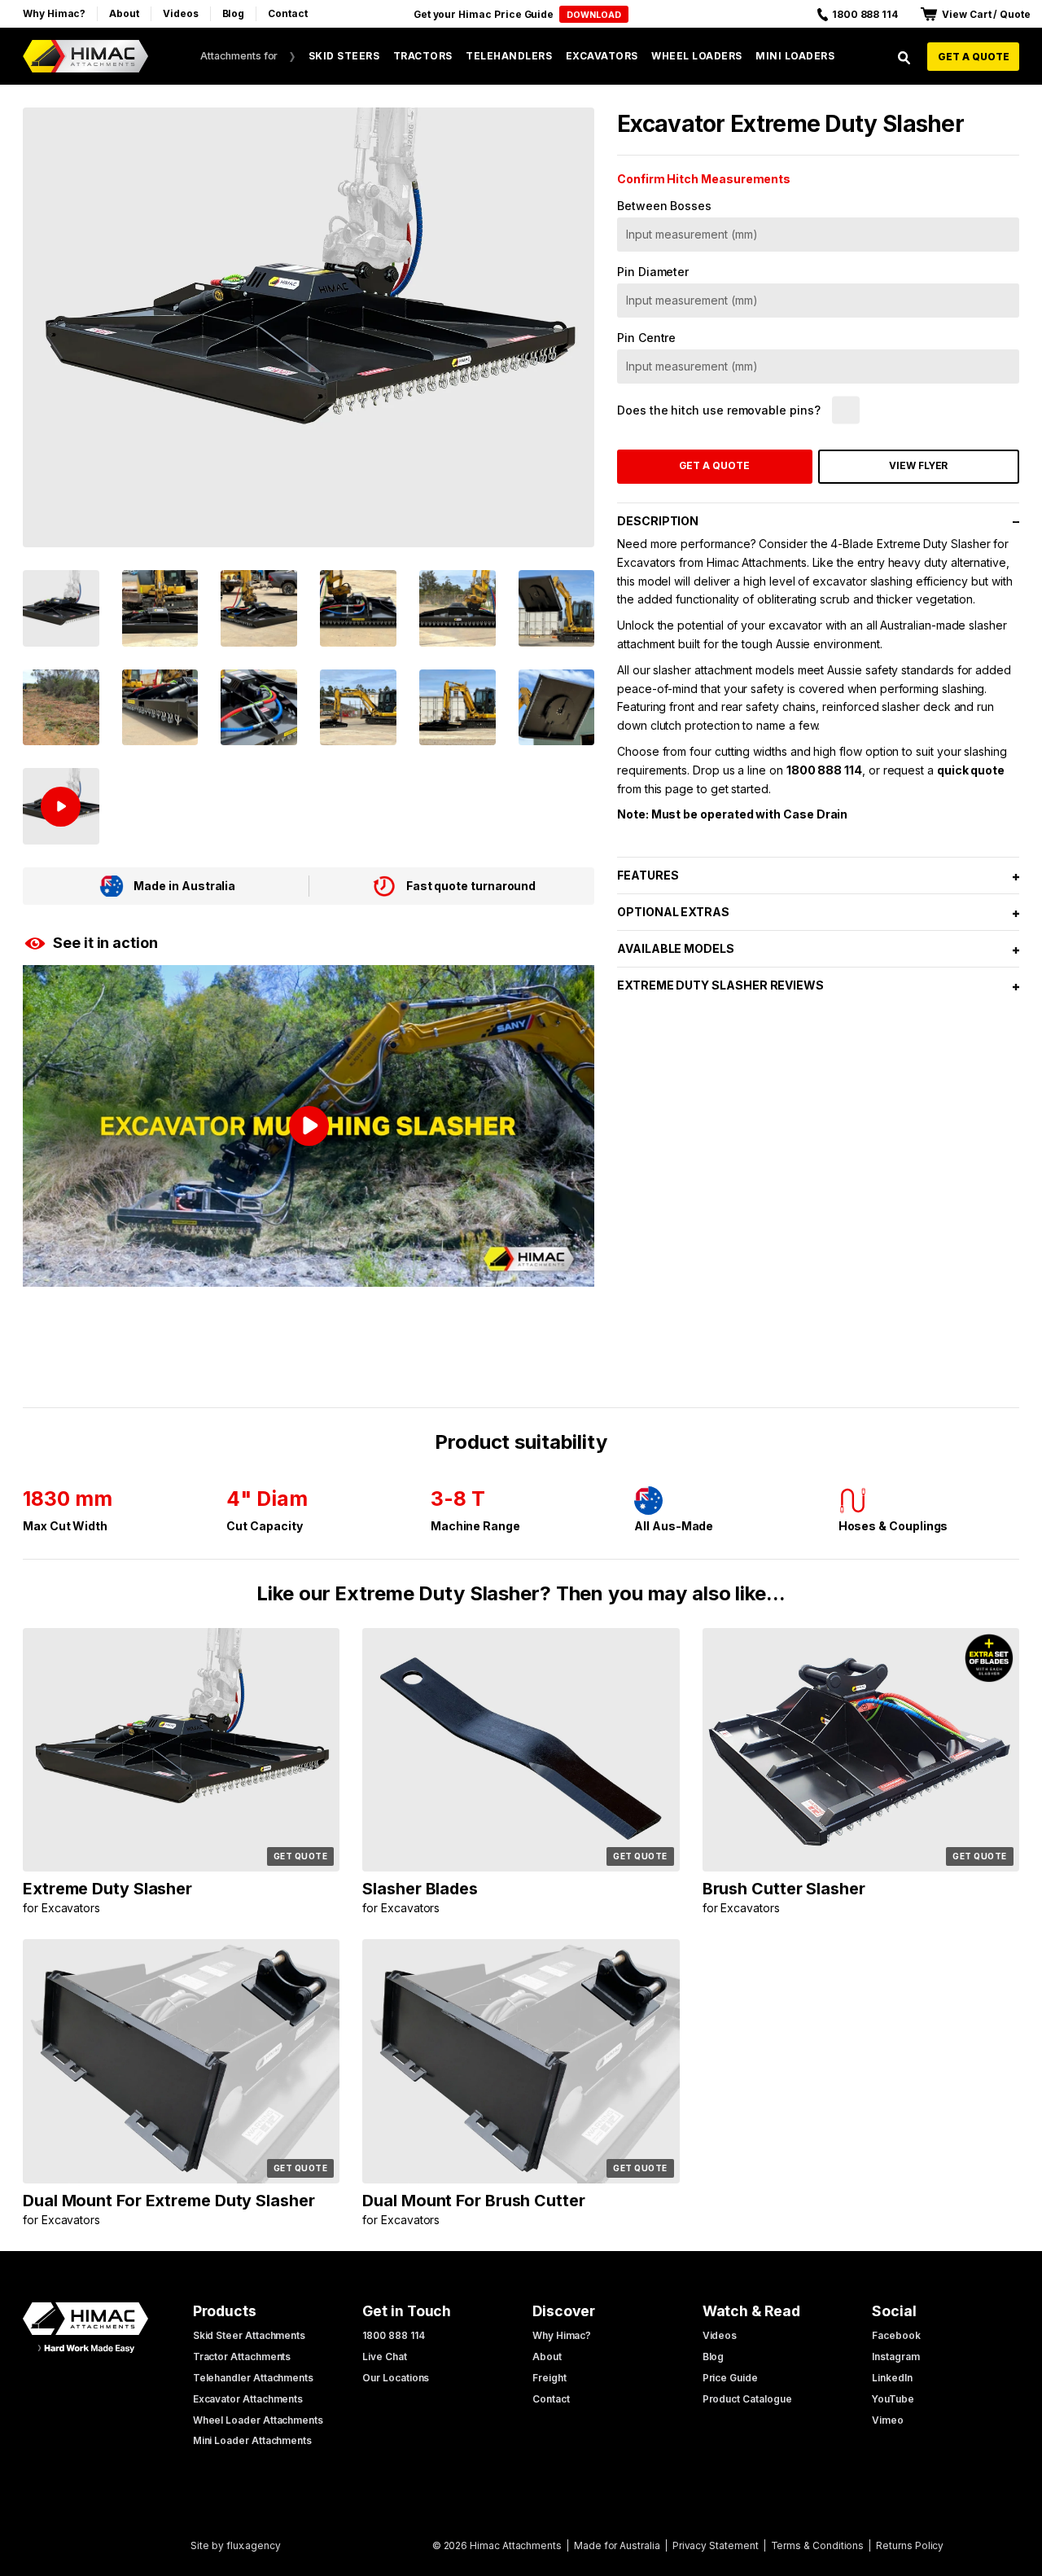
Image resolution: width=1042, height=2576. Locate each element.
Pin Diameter (653, 272)
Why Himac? (54, 13)
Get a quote (974, 57)
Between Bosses (664, 206)
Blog (234, 13)
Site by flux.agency (236, 2545)
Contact (288, 13)
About (124, 13)
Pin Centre (646, 338)
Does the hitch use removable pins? (719, 410)
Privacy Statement (716, 2545)
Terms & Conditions (818, 2545)
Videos (181, 13)
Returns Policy (910, 2545)
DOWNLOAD (594, 15)
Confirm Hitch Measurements (704, 179)
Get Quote (301, 1856)
